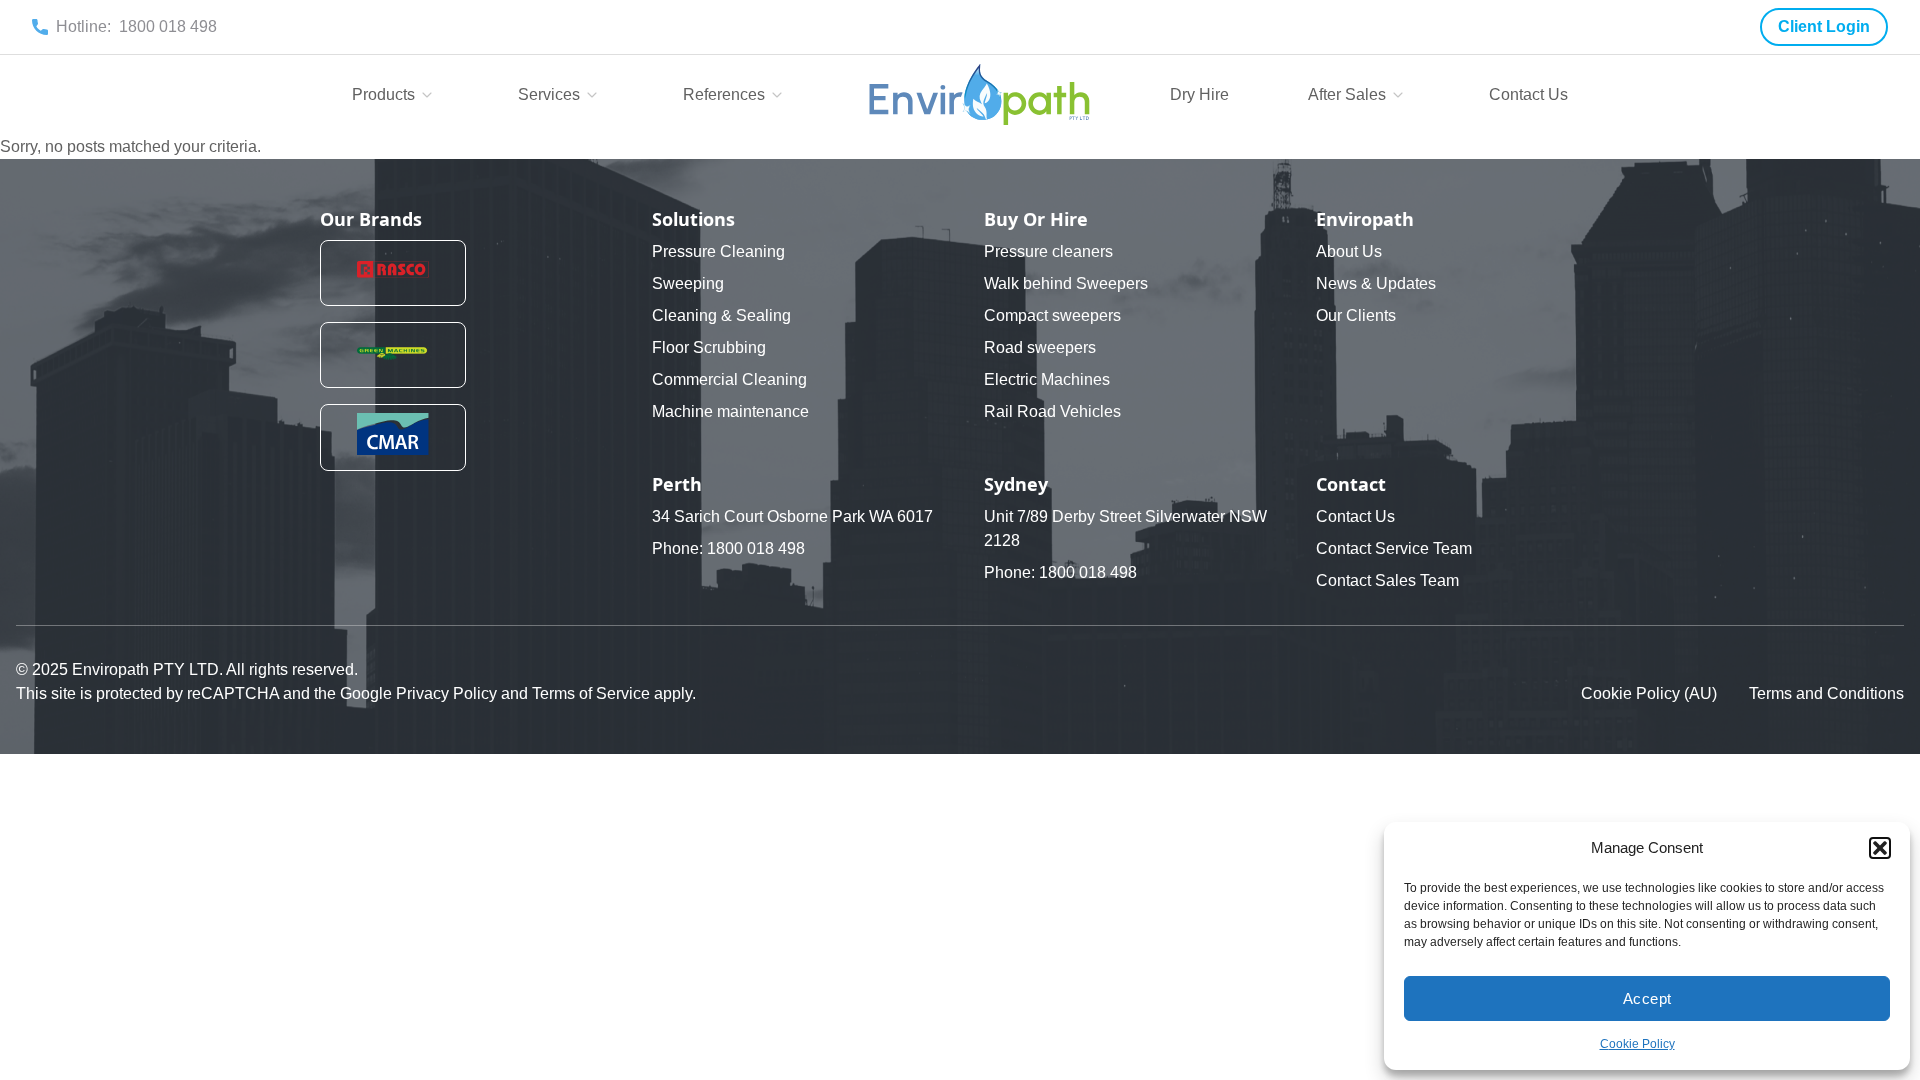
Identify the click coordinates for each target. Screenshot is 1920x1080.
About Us (1349, 251)
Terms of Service (593, 693)
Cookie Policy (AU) (1649, 693)
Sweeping (688, 283)
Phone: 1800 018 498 (728, 548)
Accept (1647, 998)
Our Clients (1356, 315)
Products (383, 94)
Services (549, 94)
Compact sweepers (1052, 315)
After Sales (1347, 94)
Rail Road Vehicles (1052, 411)
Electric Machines (1047, 379)
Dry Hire (1199, 94)
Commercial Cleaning (729, 379)
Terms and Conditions (1826, 693)
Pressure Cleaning (718, 251)
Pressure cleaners (1048, 251)
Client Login (1824, 26)
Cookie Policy (1637, 1044)
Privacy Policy (448, 693)
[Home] (980, 95)
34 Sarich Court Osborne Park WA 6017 (792, 516)
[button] (1880, 848)
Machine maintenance (730, 411)
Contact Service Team (1394, 548)
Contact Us (1528, 94)
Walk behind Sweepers (1066, 283)
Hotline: (136, 26)
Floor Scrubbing (709, 347)
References (724, 94)
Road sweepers (1040, 347)
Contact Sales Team (1387, 580)
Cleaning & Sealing (721, 315)
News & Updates (1376, 283)
